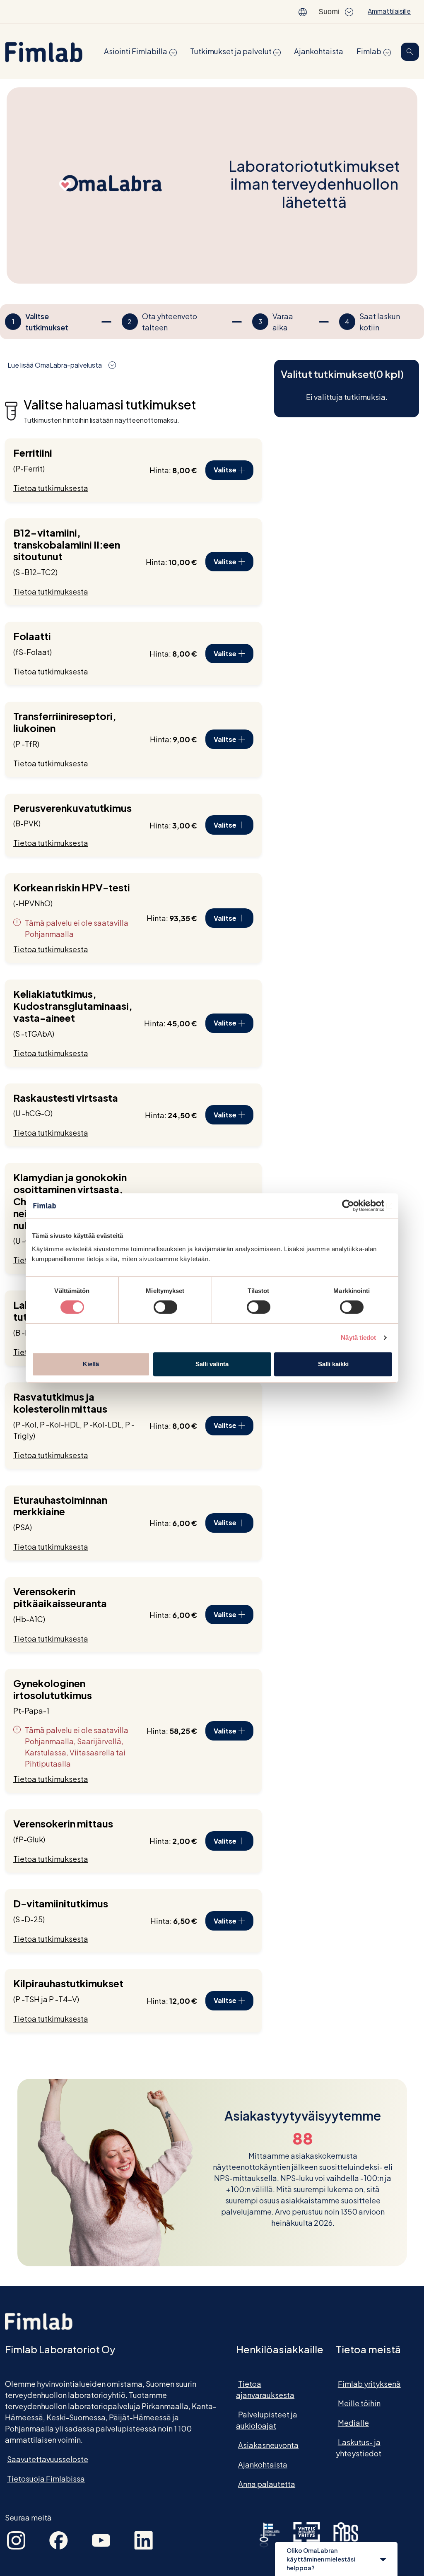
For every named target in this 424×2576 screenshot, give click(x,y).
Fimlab (369, 51)
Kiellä (91, 1364)
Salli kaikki (333, 1364)
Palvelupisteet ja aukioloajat (267, 2420)
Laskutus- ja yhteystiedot (359, 2448)
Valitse (225, 470)
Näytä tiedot (358, 1337)
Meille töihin (359, 2403)
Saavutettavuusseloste (48, 2459)
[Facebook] (59, 2539)
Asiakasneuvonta (268, 2445)
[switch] (165, 1307)
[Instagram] (16, 2539)
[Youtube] (101, 2539)
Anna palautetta (267, 2484)
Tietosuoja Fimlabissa (46, 2478)
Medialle (353, 2423)
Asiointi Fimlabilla (136, 51)
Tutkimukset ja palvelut (231, 51)
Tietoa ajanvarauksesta (265, 2389)
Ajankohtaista (319, 51)
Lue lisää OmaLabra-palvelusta (55, 365)
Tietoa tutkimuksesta (51, 488)
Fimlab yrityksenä (369, 2384)
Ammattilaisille (389, 11)
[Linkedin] (143, 2539)
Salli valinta (212, 1364)
